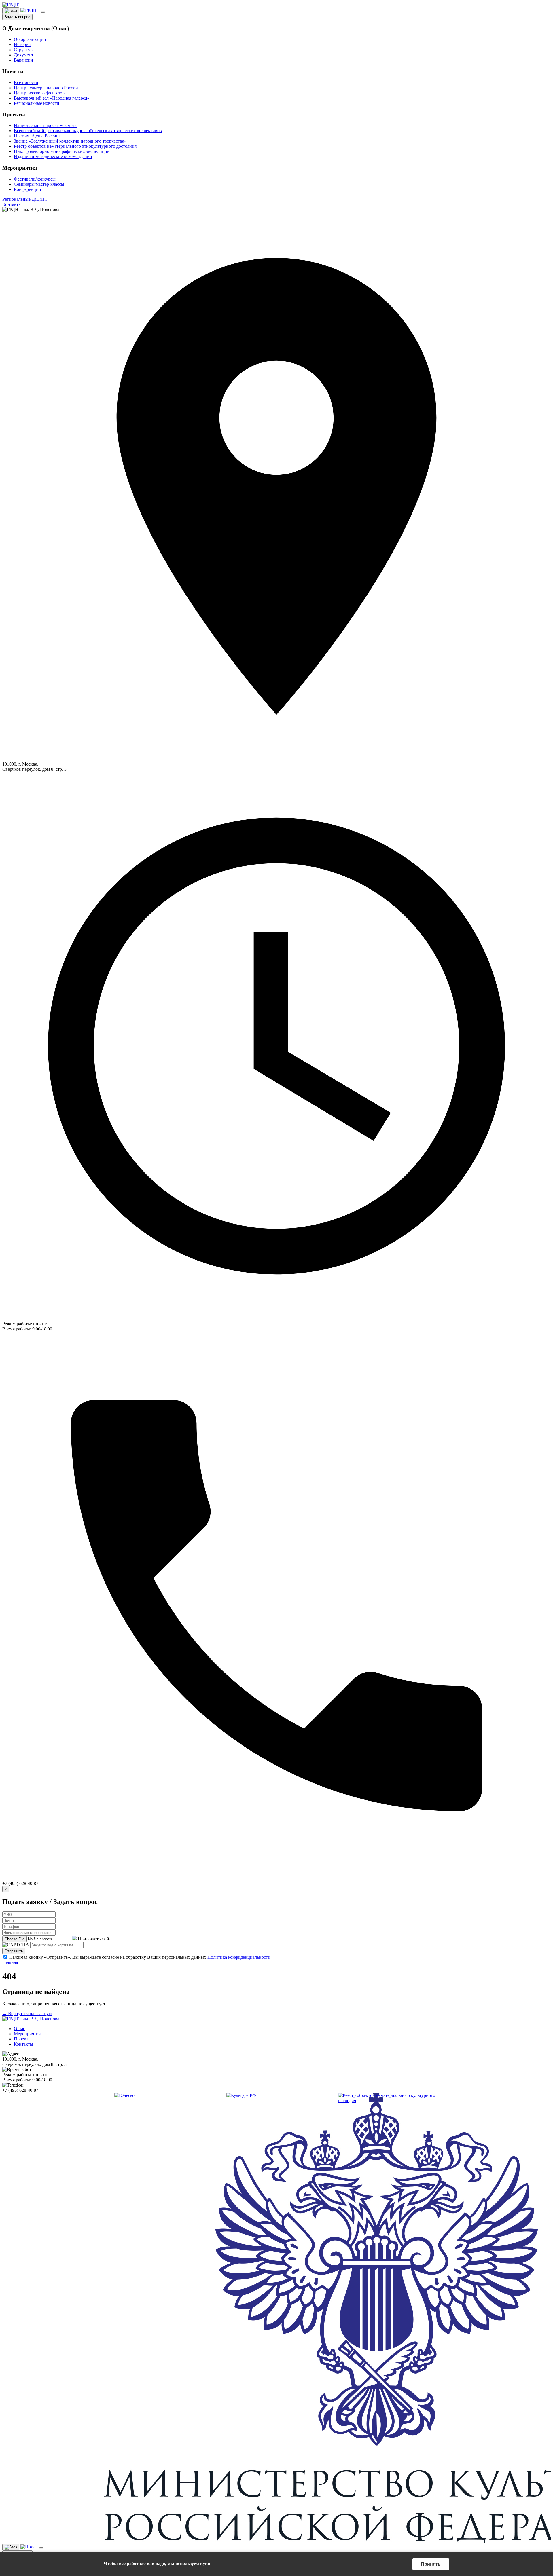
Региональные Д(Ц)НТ (25, 199)
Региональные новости (37, 103)
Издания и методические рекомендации (53, 156)
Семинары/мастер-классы (39, 184)
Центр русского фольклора (40, 93)
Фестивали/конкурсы (35, 179)
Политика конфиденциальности (239, 1957)
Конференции (28, 189)
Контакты (12, 204)
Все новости (26, 82)
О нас (19, 2029)
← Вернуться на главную (27, 2014)
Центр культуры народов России (46, 88)
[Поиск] (31, 10)
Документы (25, 55)
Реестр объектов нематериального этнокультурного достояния (75, 146)
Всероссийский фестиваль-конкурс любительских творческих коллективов (88, 131)
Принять (431, 2564)
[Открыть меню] (43, 12)
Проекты (23, 2039)
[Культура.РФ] (241, 2095)
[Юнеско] (124, 2095)
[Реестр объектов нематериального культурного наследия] (388, 2101)
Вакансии (23, 60)
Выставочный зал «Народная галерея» (52, 98)
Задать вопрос (17, 17)
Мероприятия (27, 2034)
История (22, 44)
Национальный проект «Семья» (45, 125)
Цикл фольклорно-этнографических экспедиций (62, 151)
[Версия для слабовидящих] (11, 11)
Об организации (30, 39)
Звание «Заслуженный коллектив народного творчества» (70, 141)
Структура (24, 50)
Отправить (14, 1951)
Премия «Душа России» (37, 136)
